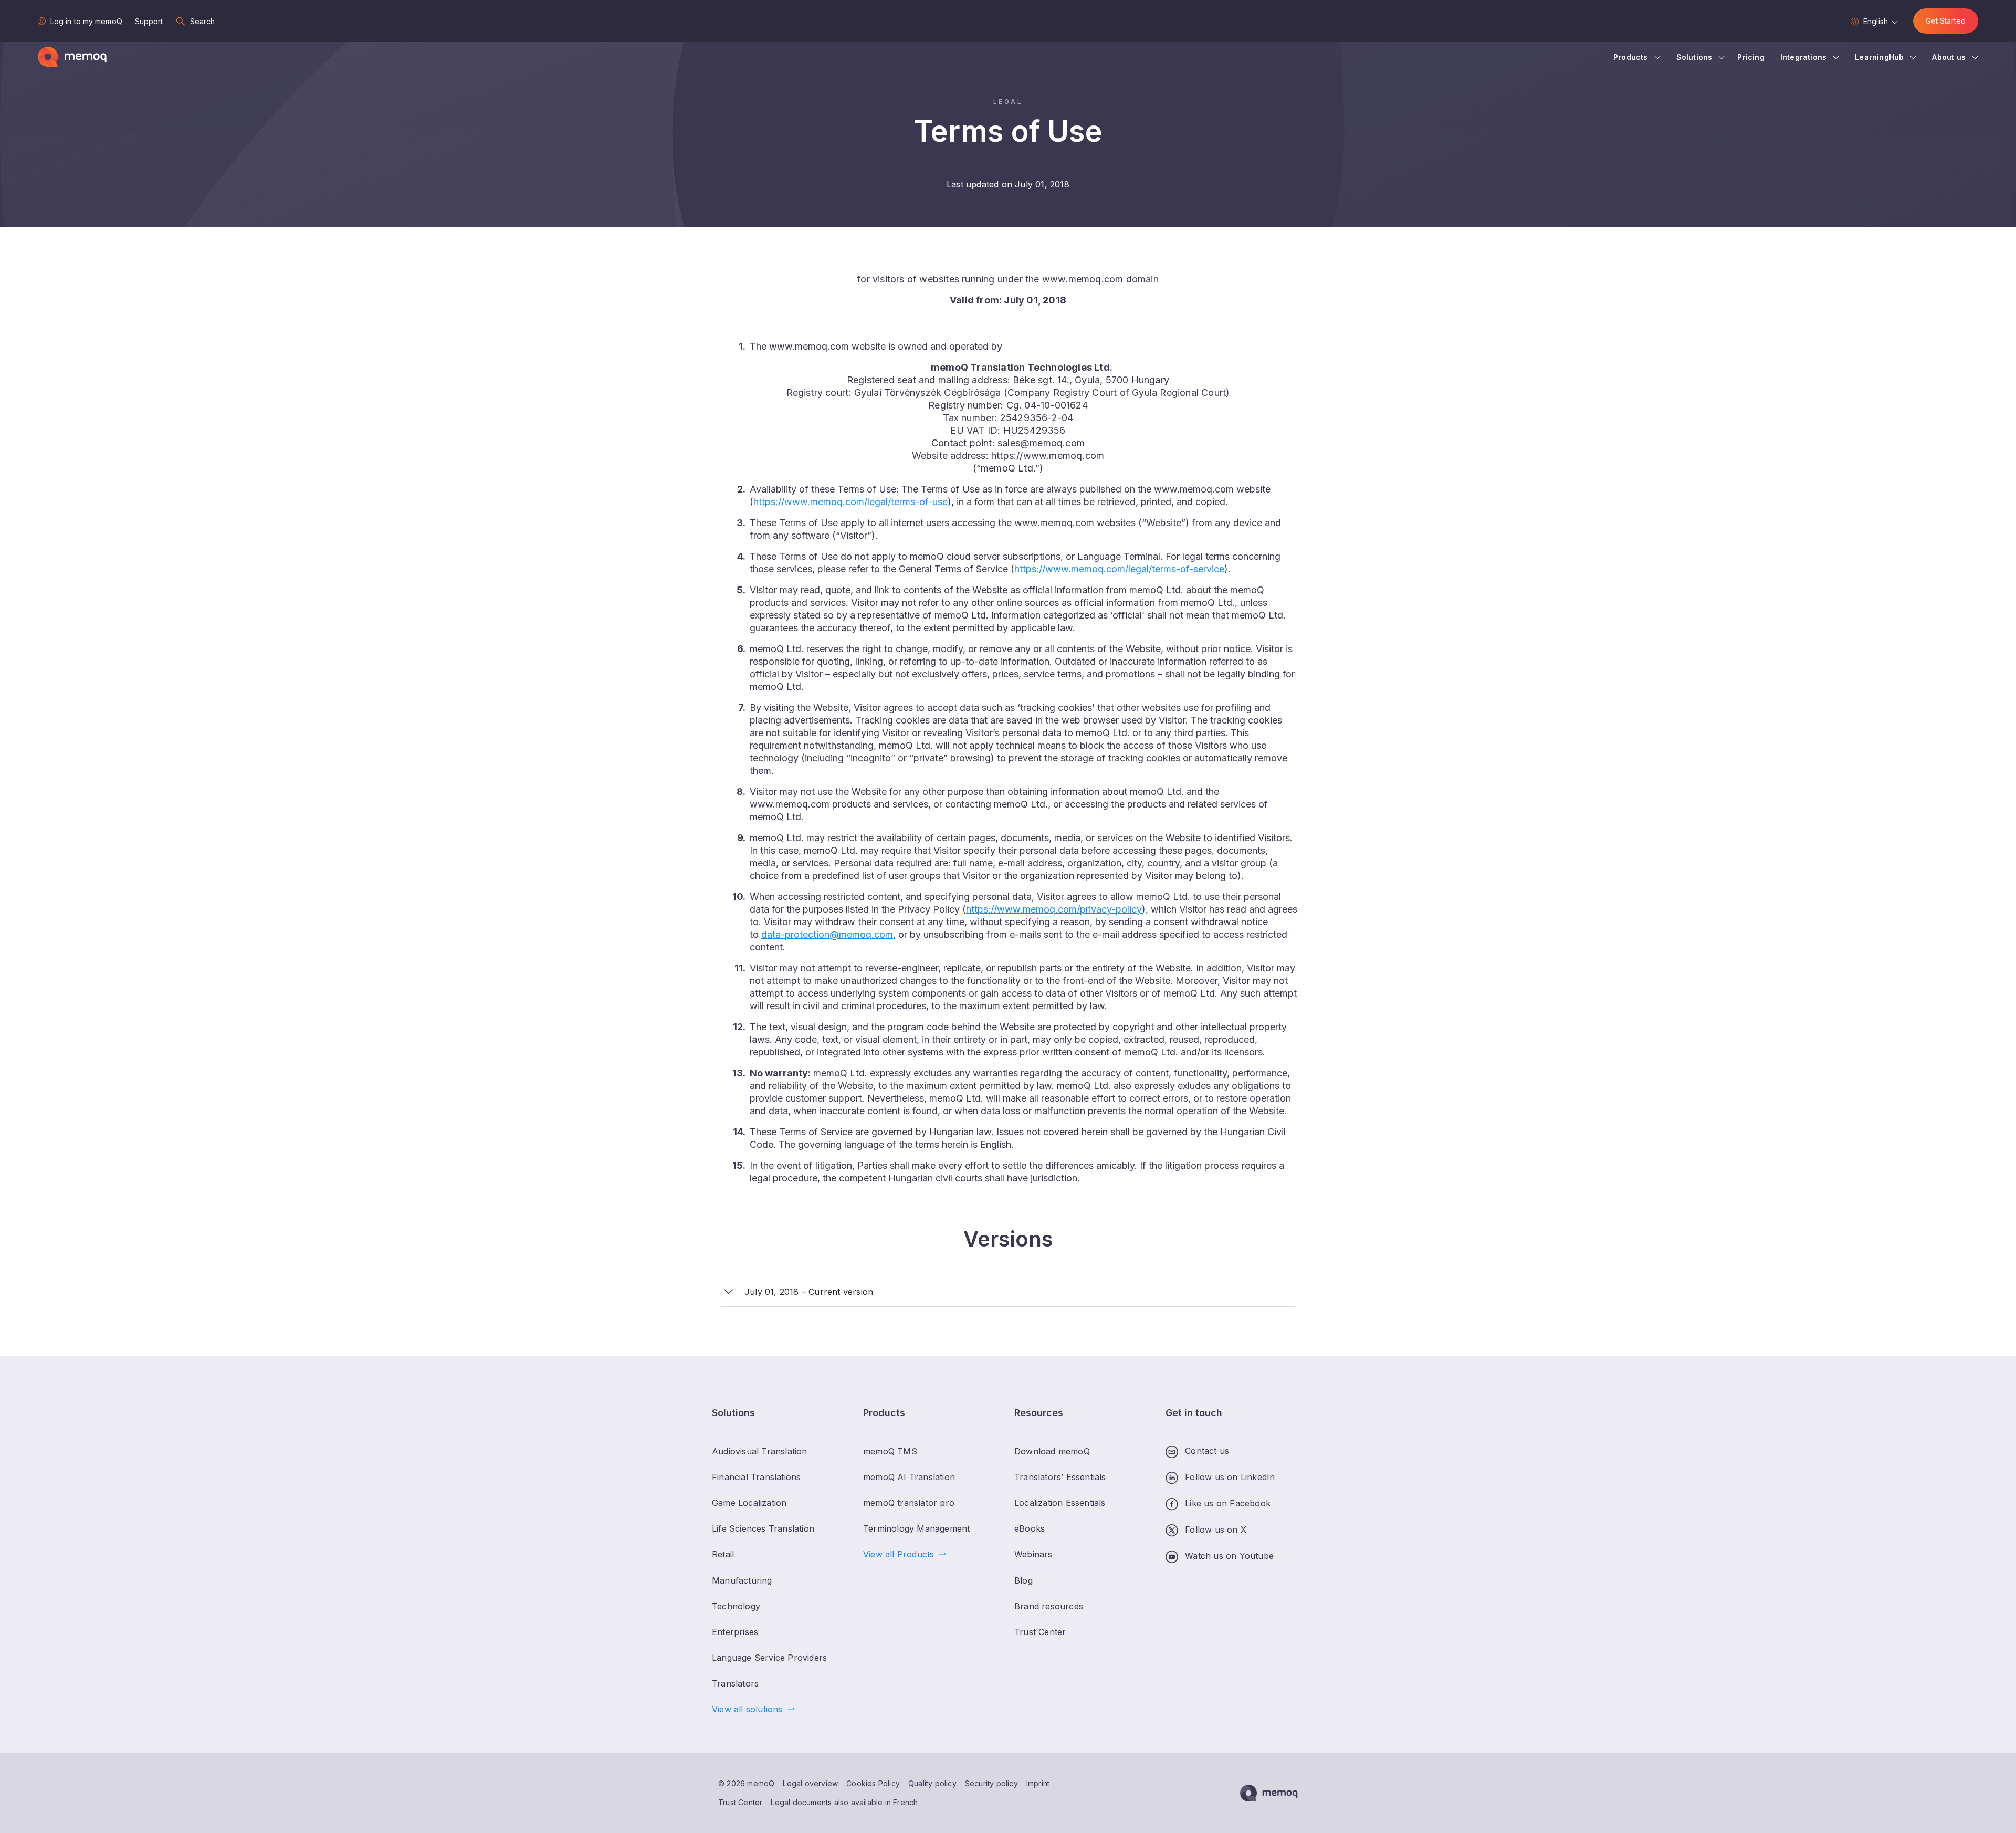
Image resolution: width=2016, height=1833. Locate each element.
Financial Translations (756, 1477)
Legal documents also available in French (844, 1802)
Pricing (1751, 57)
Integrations (1803, 57)
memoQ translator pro (909, 1503)
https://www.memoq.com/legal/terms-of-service (1119, 569)
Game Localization (749, 1503)
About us (1949, 57)
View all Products (899, 1554)
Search (203, 21)
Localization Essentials (1060, 1503)
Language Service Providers (769, 1658)
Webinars (1033, 1554)
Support (149, 21)
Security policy (991, 1783)
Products (1631, 57)
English (1876, 21)
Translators (735, 1683)
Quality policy (932, 1783)
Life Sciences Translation (763, 1528)
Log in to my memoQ (86, 21)
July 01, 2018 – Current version (809, 1292)
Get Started (1946, 21)
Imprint (1038, 1783)
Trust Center (740, 1802)
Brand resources (1049, 1606)
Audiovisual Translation (760, 1451)
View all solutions (747, 1709)
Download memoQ (1052, 1451)
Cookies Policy (873, 1783)
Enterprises (735, 1632)
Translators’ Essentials (1060, 1477)
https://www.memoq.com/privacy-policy (1054, 909)
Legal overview (810, 1783)
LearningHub (1879, 57)
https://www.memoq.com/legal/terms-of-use (850, 502)
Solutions (1694, 57)
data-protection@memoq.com (827, 934)
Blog (1023, 1580)
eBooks (1030, 1528)
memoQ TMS (890, 1451)
